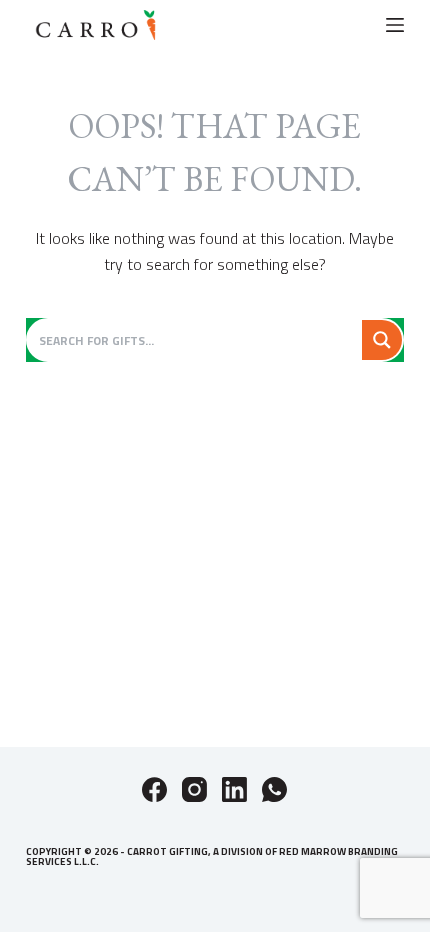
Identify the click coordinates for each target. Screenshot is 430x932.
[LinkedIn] (234, 789)
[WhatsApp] (274, 789)
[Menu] (395, 25)
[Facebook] (154, 789)
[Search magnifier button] (382, 340)
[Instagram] (194, 789)
